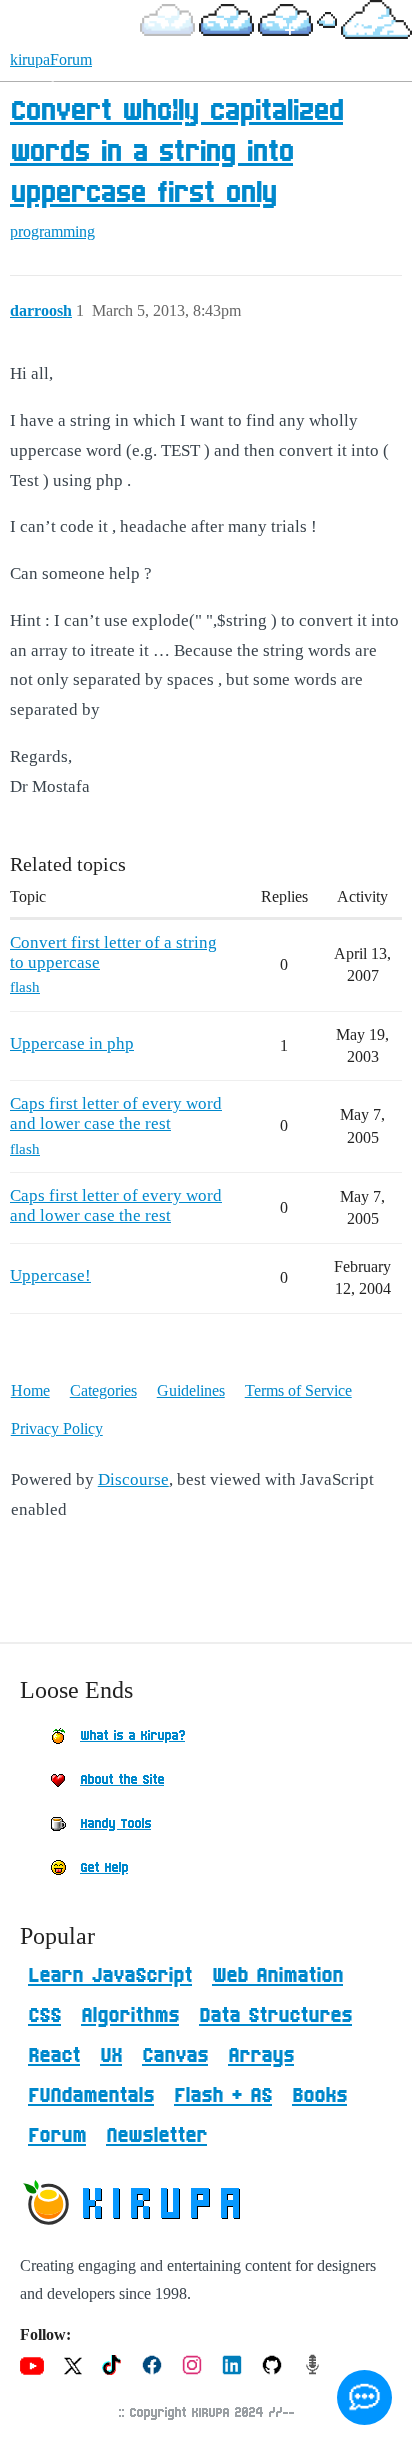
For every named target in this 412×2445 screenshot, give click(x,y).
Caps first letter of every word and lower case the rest (116, 1113)
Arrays (261, 2056)
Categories (103, 1390)
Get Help (104, 1868)
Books (319, 2096)
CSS (44, 2016)
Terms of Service (298, 1390)
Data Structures (275, 2016)
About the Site (122, 1780)
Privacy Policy (57, 1428)
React (54, 2056)
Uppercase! (50, 1275)
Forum (57, 2136)
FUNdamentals (91, 2096)
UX (111, 2056)
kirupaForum (51, 59)
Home (30, 1390)
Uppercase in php (72, 1043)
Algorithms (130, 2016)
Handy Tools (115, 1824)
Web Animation (277, 1976)
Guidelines (191, 1390)
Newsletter (156, 2136)
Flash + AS (223, 2096)
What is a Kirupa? (132, 1736)
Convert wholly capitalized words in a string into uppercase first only (176, 152)
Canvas (175, 2056)
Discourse (133, 1479)
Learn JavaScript (110, 1976)
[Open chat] (364, 2397)
